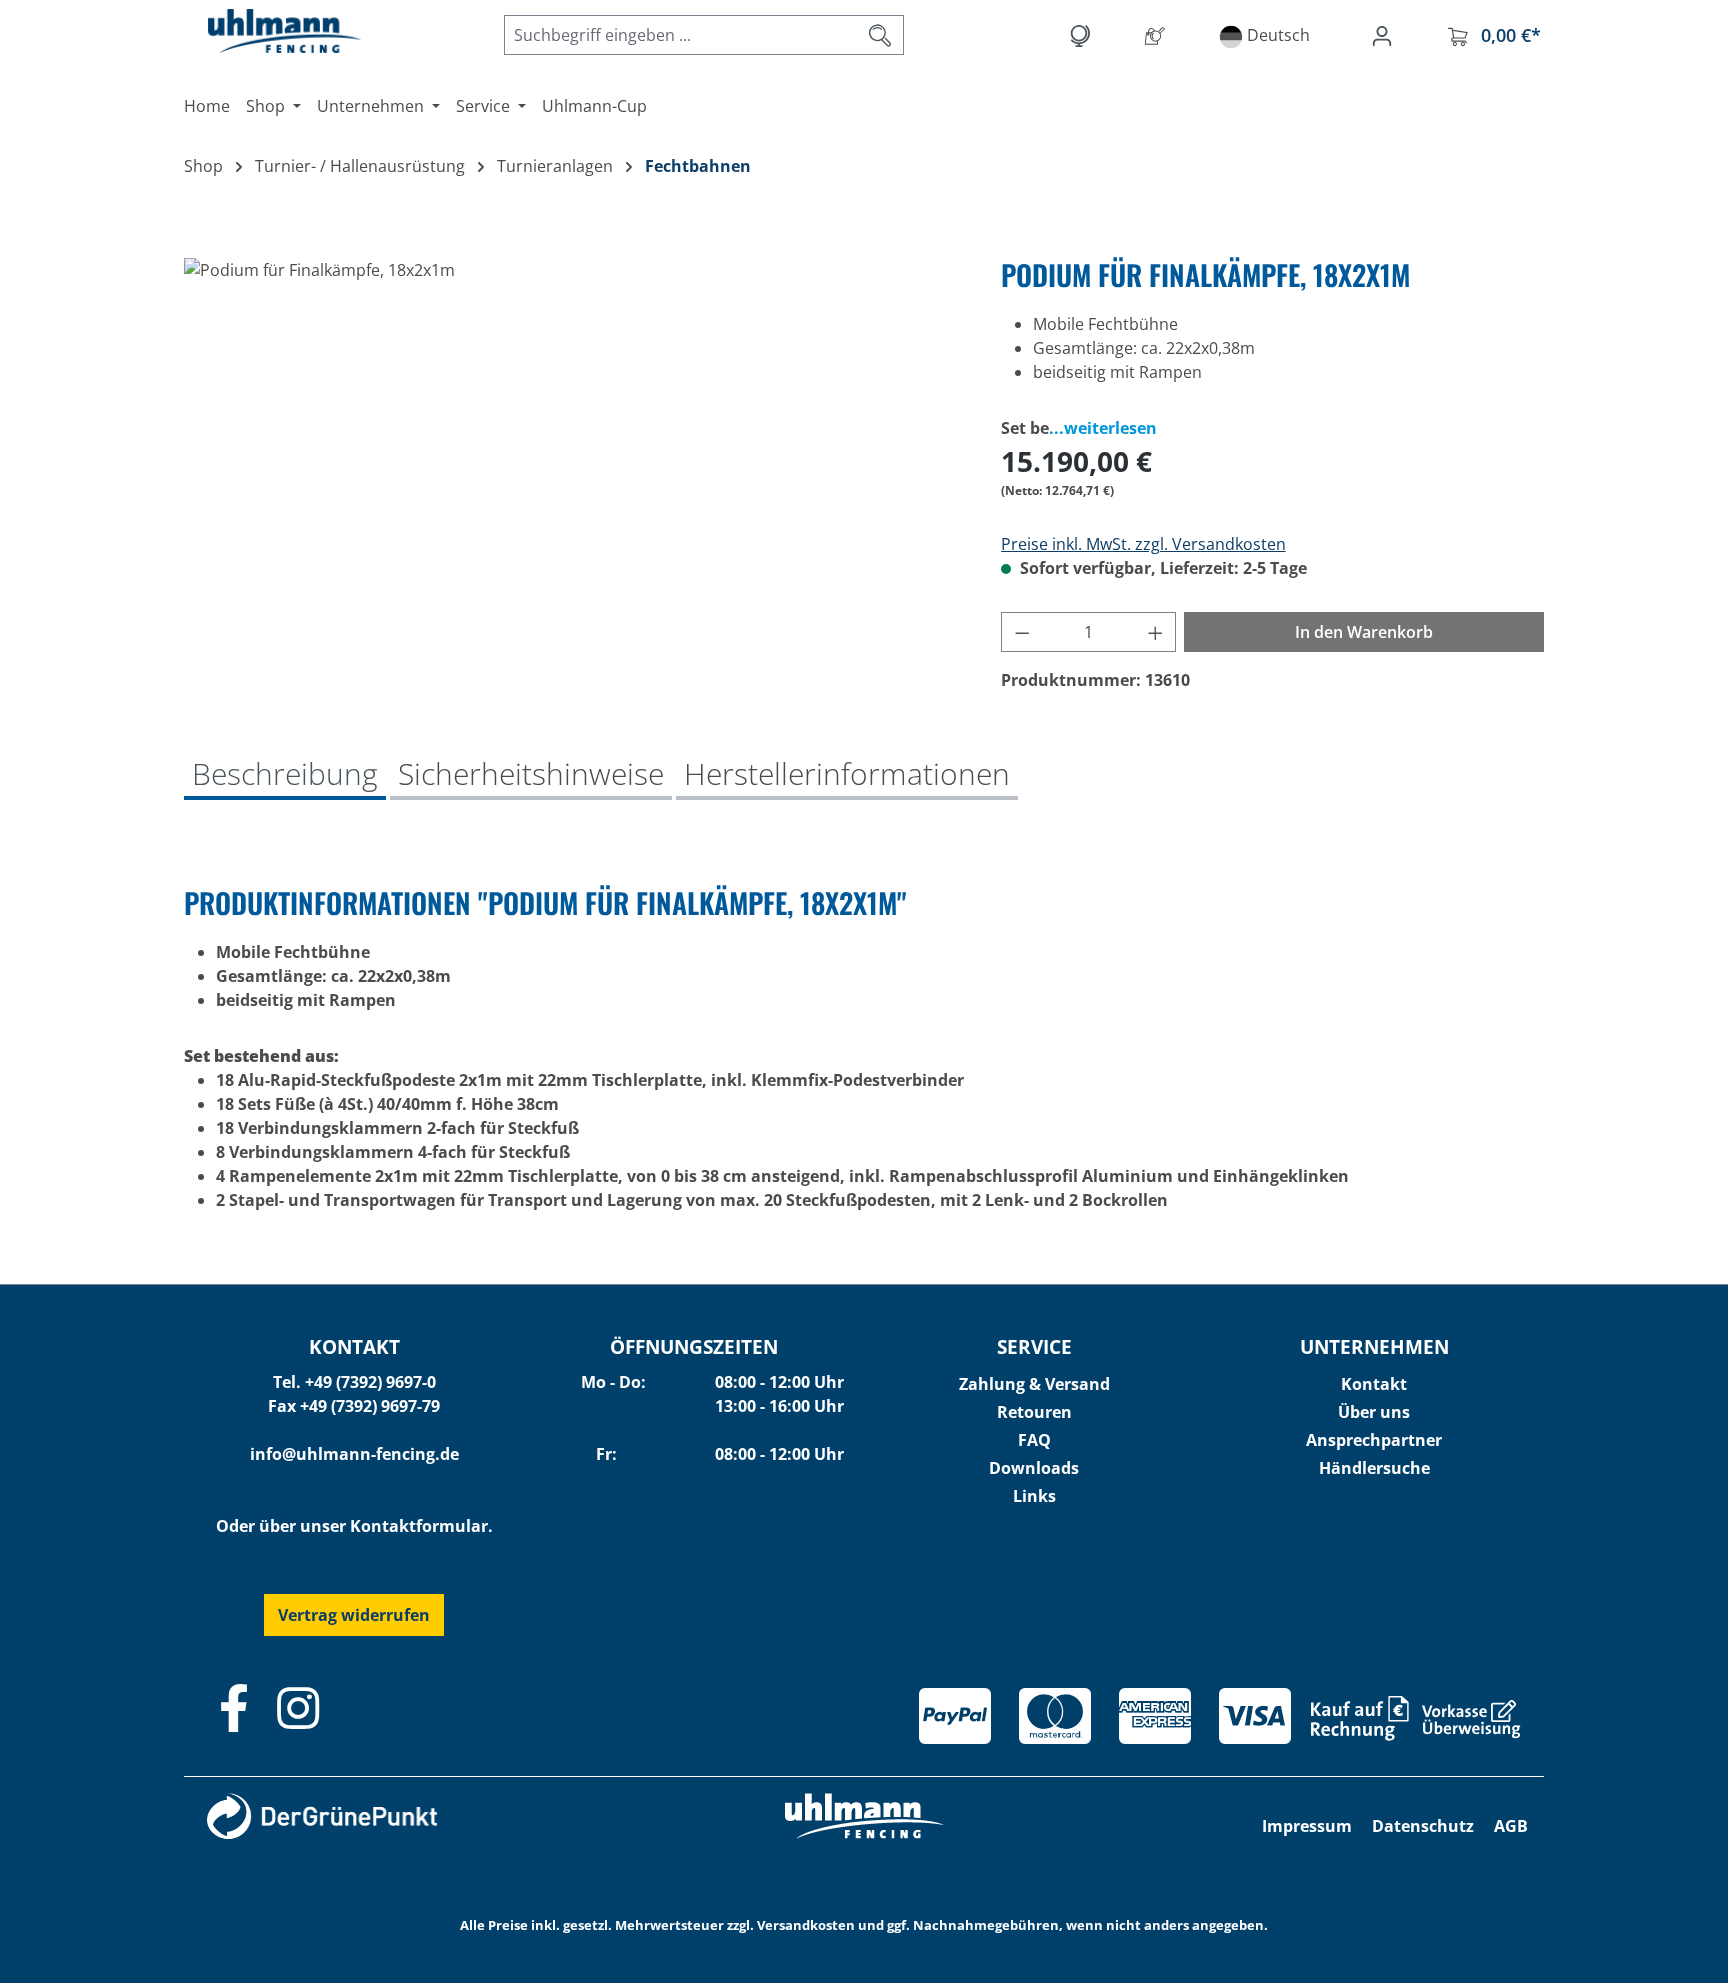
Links (1034, 1496)
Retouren (1034, 1412)
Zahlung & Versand (1034, 1384)
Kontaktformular (419, 1526)
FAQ (1034, 1440)
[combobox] (681, 35)
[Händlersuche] (1159, 35)
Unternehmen (1374, 1346)
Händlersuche (1374, 1468)
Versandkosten (806, 1925)
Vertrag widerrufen (354, 1615)
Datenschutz (1423, 1826)
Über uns (1374, 1412)
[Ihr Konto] (1386, 35)
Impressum (1307, 1826)
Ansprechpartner (1374, 1440)
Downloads (1034, 1468)
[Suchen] (880, 35)
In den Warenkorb (1364, 632)
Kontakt (1374, 1384)
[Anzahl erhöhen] (1156, 632)
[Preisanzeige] (1083, 35)
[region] (572, 473)
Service (1034, 1346)
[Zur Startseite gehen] (264, 31)
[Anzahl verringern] (1022, 632)
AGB (1511, 1826)
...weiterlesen (1103, 428)
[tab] (285, 776)
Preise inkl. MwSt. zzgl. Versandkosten (1143, 544)
